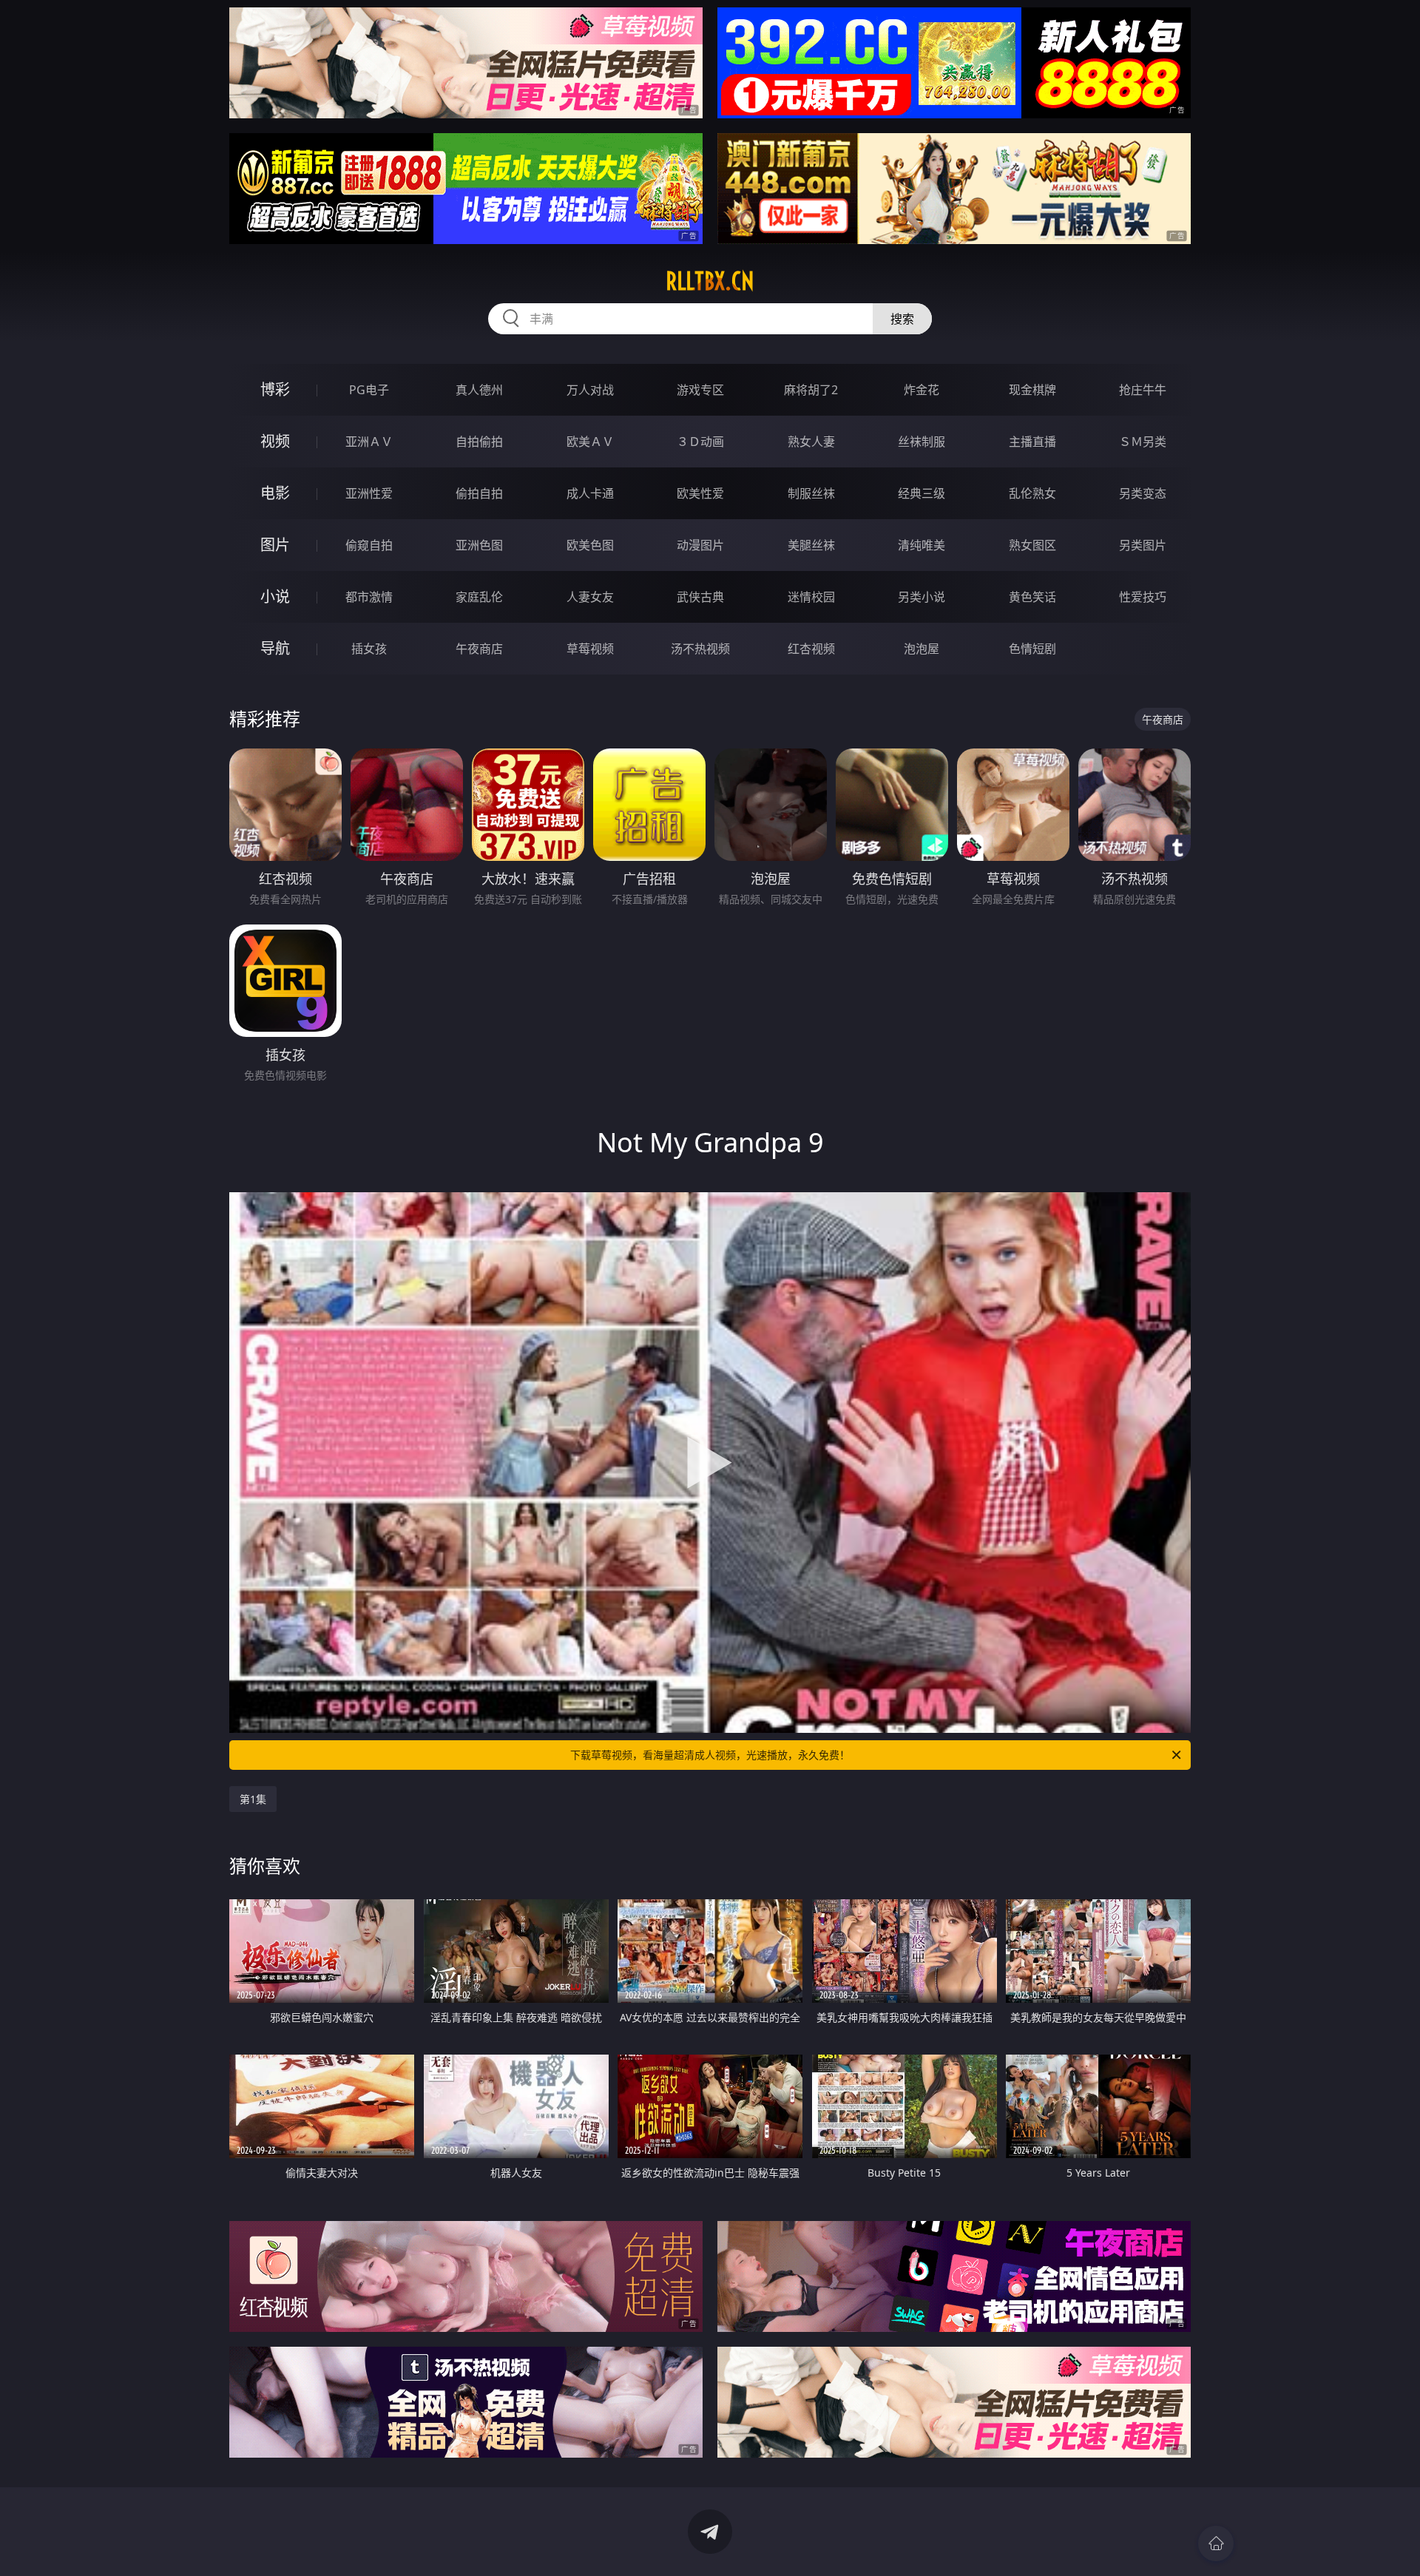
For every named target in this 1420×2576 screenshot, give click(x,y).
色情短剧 (1032, 649)
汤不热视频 (700, 649)
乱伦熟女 (1032, 493)
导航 (275, 648)
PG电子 (369, 390)
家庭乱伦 (479, 597)
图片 (275, 545)
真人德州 (479, 390)
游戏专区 (700, 390)
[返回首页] (1216, 2543)
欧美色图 (590, 545)
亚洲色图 (479, 545)
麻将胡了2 (811, 390)
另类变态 (1143, 493)
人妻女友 (590, 597)
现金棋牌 (1032, 390)
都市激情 (369, 597)
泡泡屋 (922, 649)
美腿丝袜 (811, 545)
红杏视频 (811, 649)
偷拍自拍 (479, 493)
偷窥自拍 (369, 545)
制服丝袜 (811, 493)
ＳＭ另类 (1143, 442)
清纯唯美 (922, 545)
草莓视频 (590, 649)
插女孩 (369, 649)
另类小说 (922, 597)
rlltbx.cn (710, 281)
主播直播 (1032, 442)
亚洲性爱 (369, 493)
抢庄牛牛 (1143, 390)
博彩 (275, 389)
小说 (275, 596)
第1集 (253, 1799)
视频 (275, 441)
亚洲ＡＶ (369, 442)
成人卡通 (590, 493)
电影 (275, 493)
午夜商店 (479, 649)
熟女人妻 (811, 442)
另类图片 (1143, 545)
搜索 (902, 319)
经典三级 (922, 493)
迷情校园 (811, 597)
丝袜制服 (922, 442)
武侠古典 (700, 597)
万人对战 (590, 390)
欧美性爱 (700, 493)
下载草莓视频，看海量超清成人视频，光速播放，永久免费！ (710, 1755)
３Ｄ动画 (700, 442)
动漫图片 (700, 545)
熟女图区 (1032, 545)
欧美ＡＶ (590, 442)
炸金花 (922, 390)
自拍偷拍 (479, 442)
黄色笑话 (1032, 597)
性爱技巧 (1143, 597)
